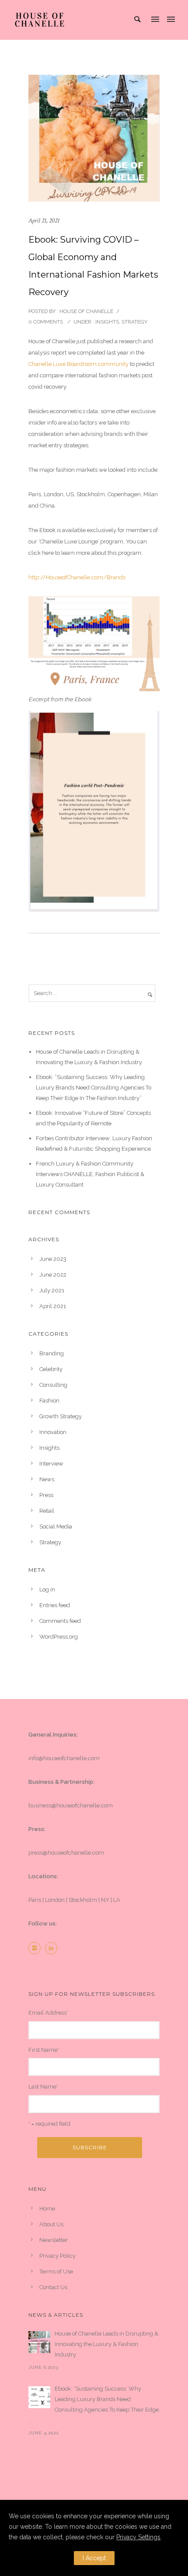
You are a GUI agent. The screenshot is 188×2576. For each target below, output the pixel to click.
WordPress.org (59, 1637)
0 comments (46, 322)
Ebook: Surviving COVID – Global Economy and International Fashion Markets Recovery (93, 266)
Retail (47, 1511)
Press (46, 1495)
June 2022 (53, 1275)
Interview (51, 1464)
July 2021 (52, 1290)
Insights (106, 322)
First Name (44, 2050)
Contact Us (53, 2287)
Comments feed (60, 1621)
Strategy (134, 322)
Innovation (53, 1432)
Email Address (48, 2013)
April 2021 (53, 1306)
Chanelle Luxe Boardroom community (78, 364)
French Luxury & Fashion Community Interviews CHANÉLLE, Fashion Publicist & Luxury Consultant (90, 1174)
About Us (51, 2224)
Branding (52, 1353)
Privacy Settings (138, 2537)
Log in (47, 1589)
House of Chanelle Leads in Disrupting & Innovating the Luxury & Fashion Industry (106, 2344)
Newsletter (54, 2240)
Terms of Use (56, 2271)
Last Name (43, 2087)
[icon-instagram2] (37, 1948)
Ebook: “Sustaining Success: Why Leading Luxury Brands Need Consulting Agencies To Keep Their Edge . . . (94, 2404)
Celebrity (51, 1369)
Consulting (53, 1385)
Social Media (56, 1526)
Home (47, 2209)
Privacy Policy (57, 2256)
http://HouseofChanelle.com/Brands (77, 577)
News (47, 1479)
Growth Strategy (61, 1416)
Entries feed (55, 1605)
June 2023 (53, 1259)
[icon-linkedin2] (53, 1948)
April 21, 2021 (44, 221)
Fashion (49, 1401)
